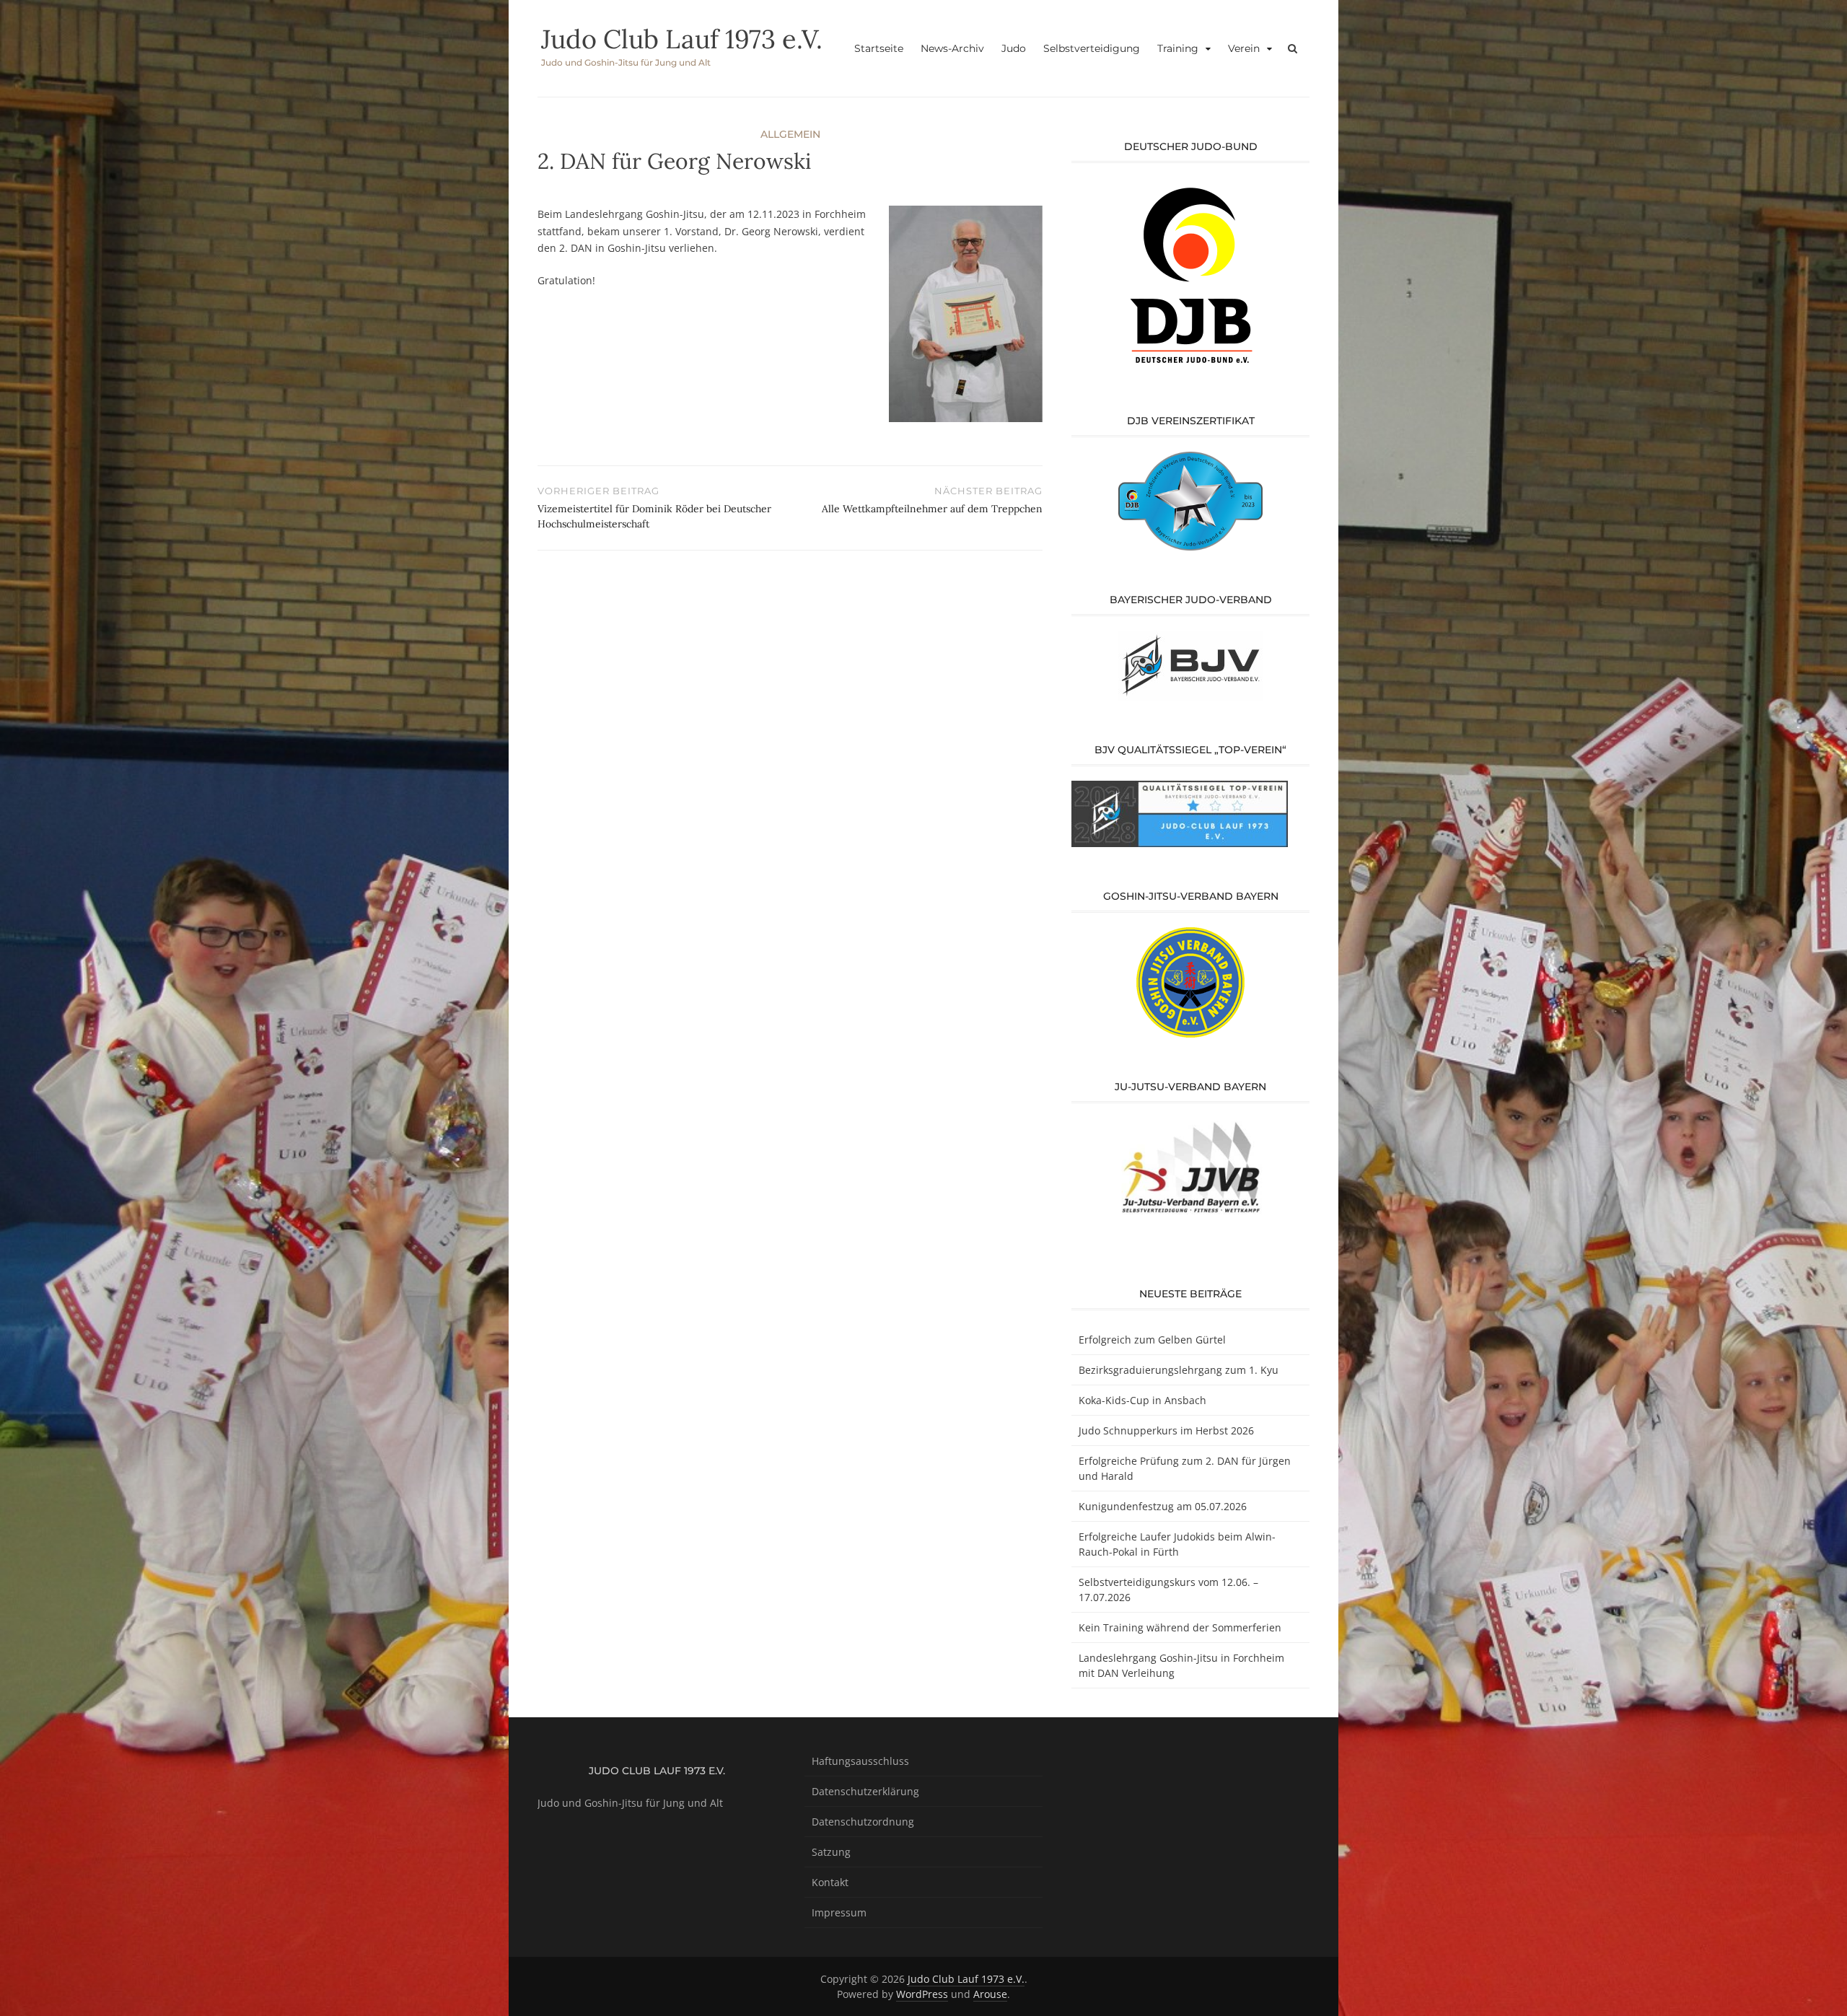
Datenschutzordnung (863, 1822)
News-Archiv (952, 48)
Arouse (990, 1994)
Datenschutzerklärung (865, 1791)
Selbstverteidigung (1092, 48)
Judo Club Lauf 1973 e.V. (682, 39)
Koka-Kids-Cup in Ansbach (1142, 1400)
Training (1178, 48)
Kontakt (830, 1882)
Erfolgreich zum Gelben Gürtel (1152, 1340)
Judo (1014, 48)
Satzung (831, 1852)
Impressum (839, 1912)
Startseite (879, 48)
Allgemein (790, 134)
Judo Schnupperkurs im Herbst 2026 (1166, 1430)
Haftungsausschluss (860, 1761)
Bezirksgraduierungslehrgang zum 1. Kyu (1179, 1370)
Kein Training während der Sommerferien (1180, 1627)
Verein (1244, 48)
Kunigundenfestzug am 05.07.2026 (1163, 1506)
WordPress (922, 1994)
